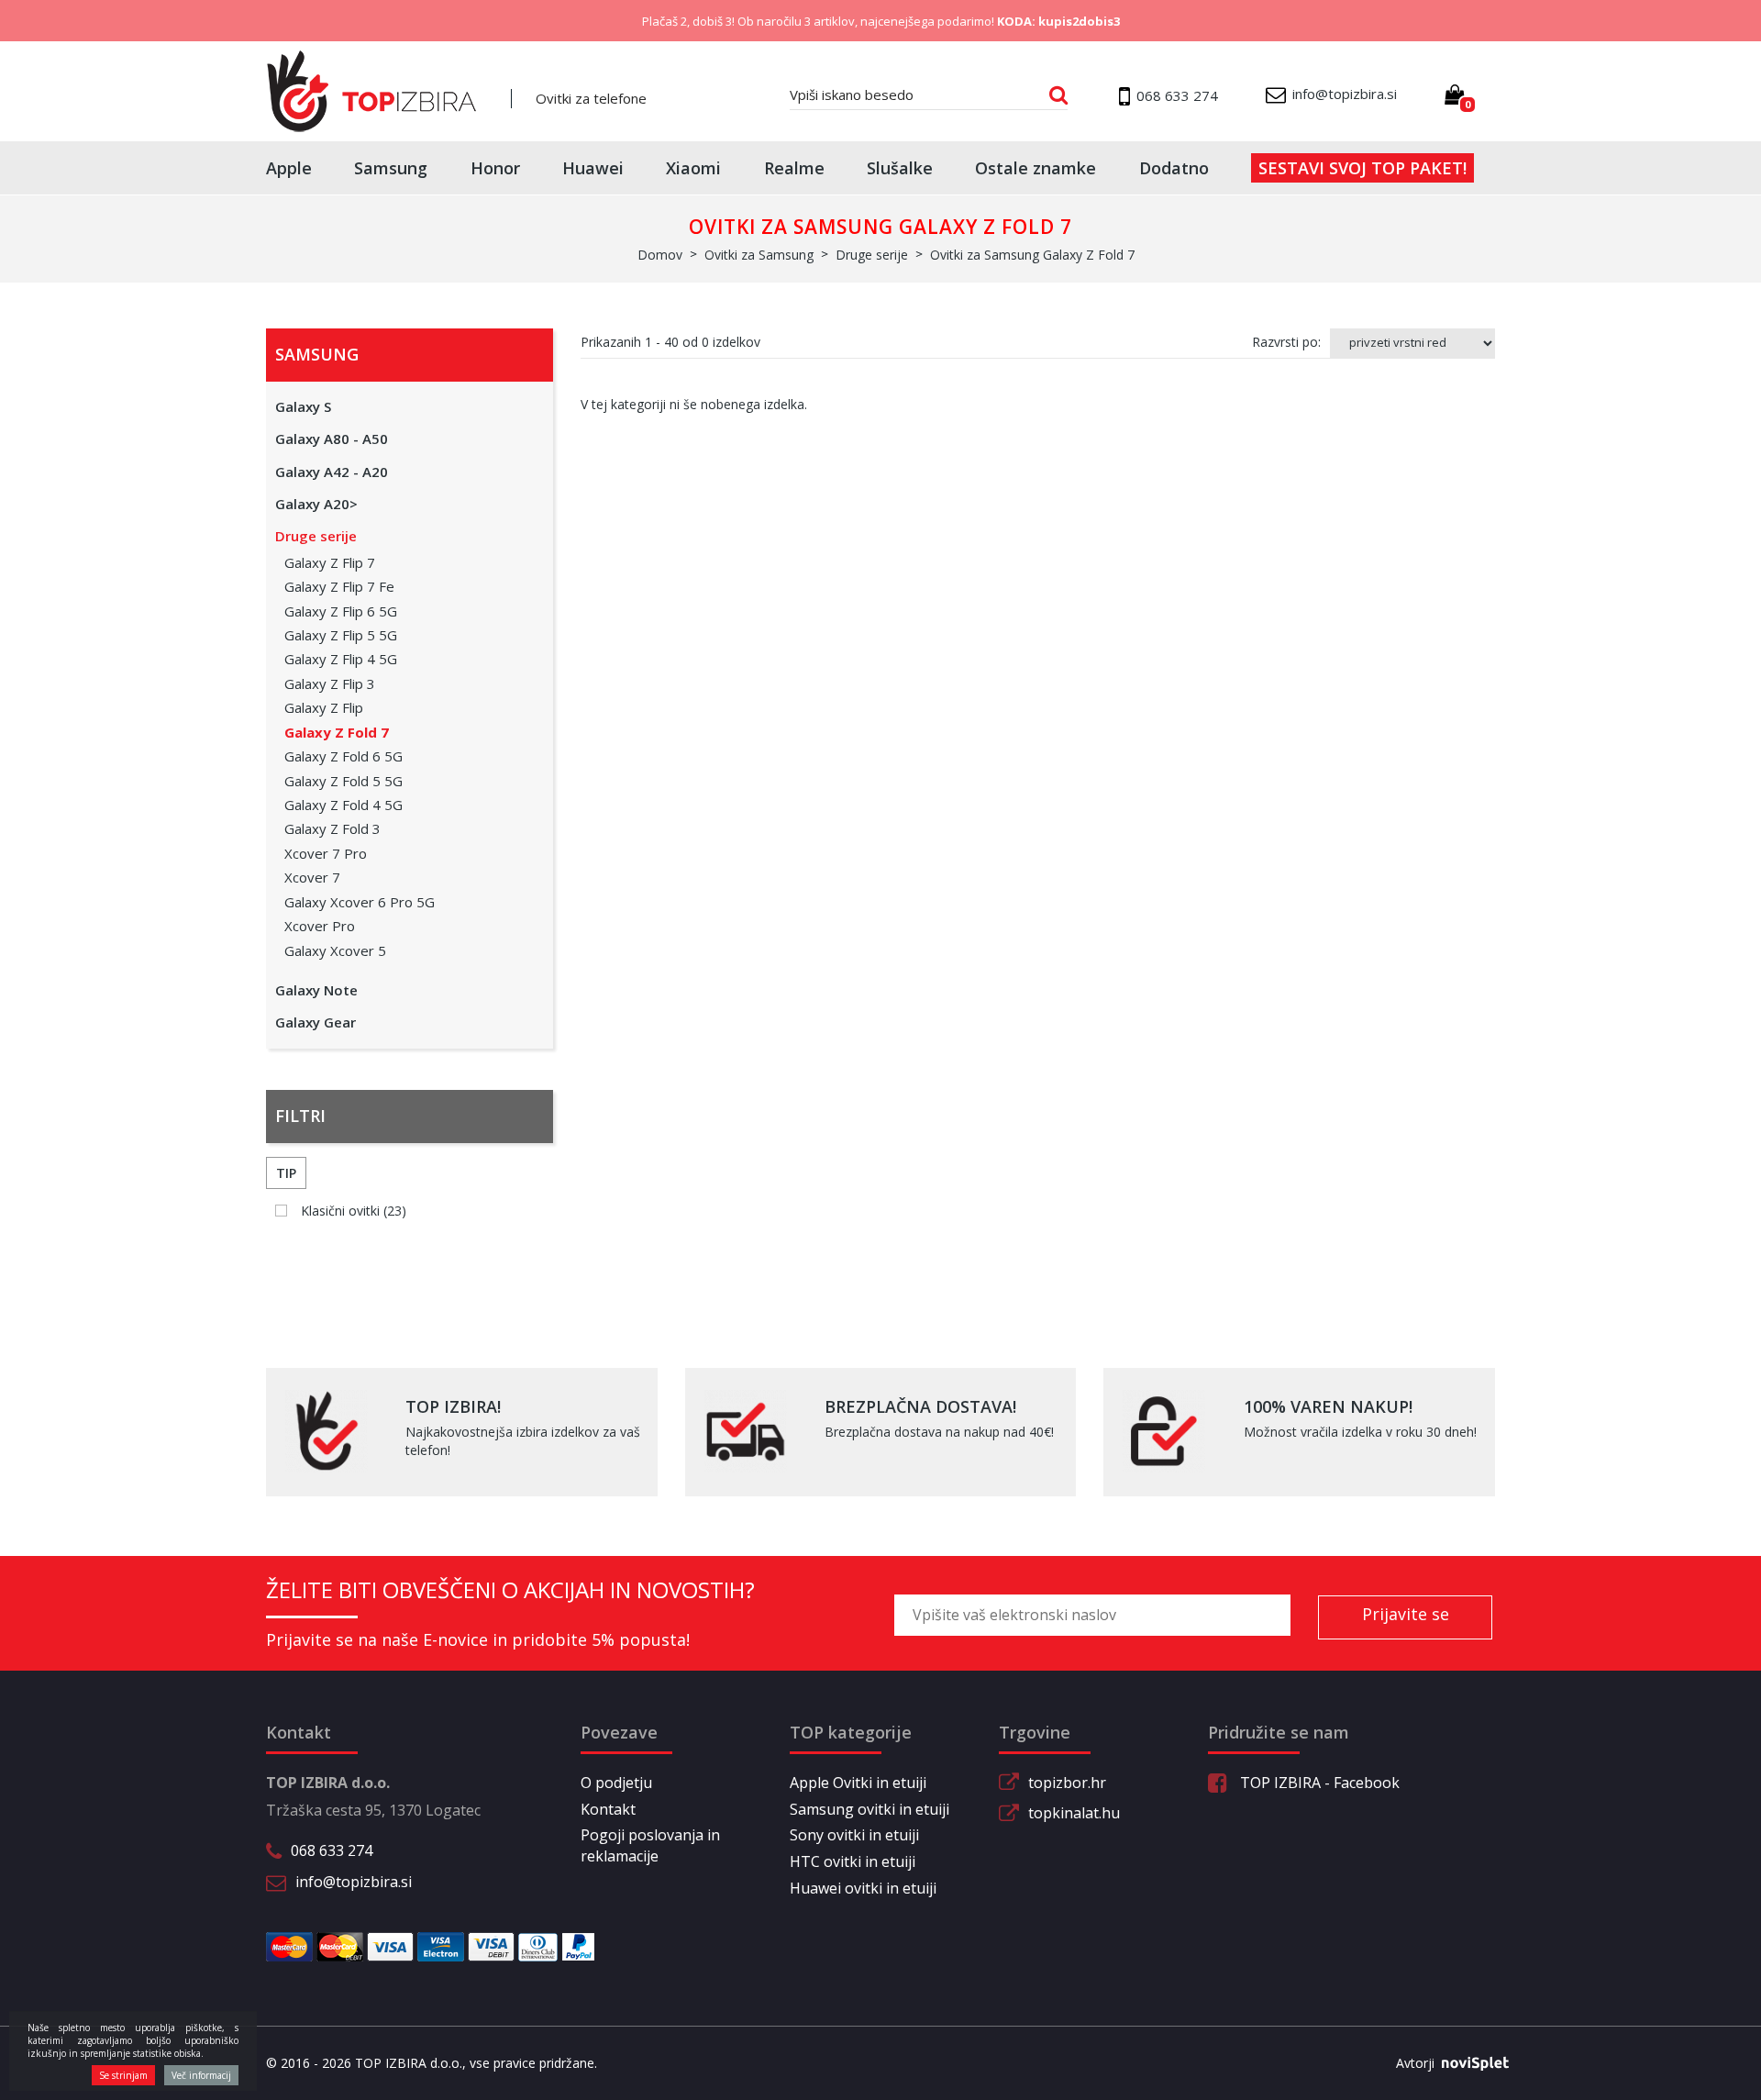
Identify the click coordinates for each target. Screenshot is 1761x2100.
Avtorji (1415, 2063)
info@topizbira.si (354, 1882)
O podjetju (616, 1783)
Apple (289, 168)
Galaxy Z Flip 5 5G (341, 635)
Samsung (391, 168)
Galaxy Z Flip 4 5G (341, 659)
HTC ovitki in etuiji (853, 1861)
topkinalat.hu (1074, 1813)
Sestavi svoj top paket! (1362, 168)
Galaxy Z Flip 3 (330, 683)
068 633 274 (332, 1850)
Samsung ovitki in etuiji (869, 1809)
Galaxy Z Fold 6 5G (343, 756)
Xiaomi (693, 168)
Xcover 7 (312, 877)
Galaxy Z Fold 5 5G (343, 781)
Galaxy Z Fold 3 (332, 828)
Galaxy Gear (316, 1022)
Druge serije (316, 536)
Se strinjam (123, 2075)
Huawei (593, 168)
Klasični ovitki (354, 1211)
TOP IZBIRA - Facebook (1318, 1783)
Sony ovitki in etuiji (854, 1835)
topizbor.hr (1067, 1783)
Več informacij (201, 2075)
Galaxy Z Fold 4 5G (343, 805)
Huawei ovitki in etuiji (863, 1888)
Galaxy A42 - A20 (332, 472)
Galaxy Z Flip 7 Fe (339, 586)
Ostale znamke (1036, 168)
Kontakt (608, 1809)
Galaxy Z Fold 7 (337, 732)
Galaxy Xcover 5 (335, 950)
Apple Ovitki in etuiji (858, 1783)
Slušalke (900, 168)
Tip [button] (286, 1173)
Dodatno (1174, 168)
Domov (660, 255)
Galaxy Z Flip (324, 707)
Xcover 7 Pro (326, 853)
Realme (794, 168)
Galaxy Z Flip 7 (330, 562)
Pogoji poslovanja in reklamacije (650, 1845)
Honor (495, 168)
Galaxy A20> (316, 504)
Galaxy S (303, 406)
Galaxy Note (316, 990)
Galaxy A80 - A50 (332, 439)
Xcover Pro (320, 926)
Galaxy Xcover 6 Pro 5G (360, 902)
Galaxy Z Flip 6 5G (341, 611)
